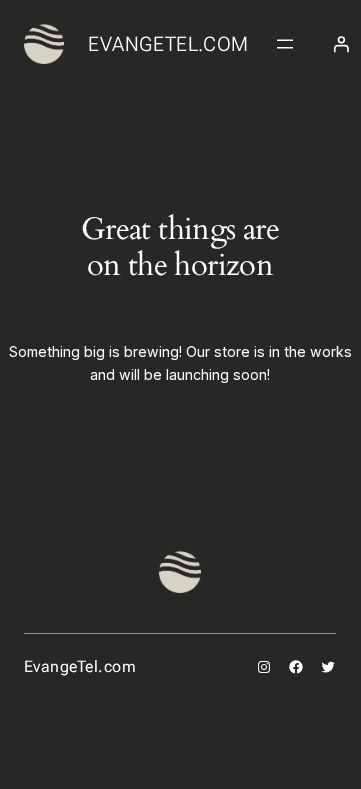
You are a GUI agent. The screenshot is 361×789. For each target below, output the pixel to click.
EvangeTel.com (168, 44)
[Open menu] (285, 44)
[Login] (341, 44)
